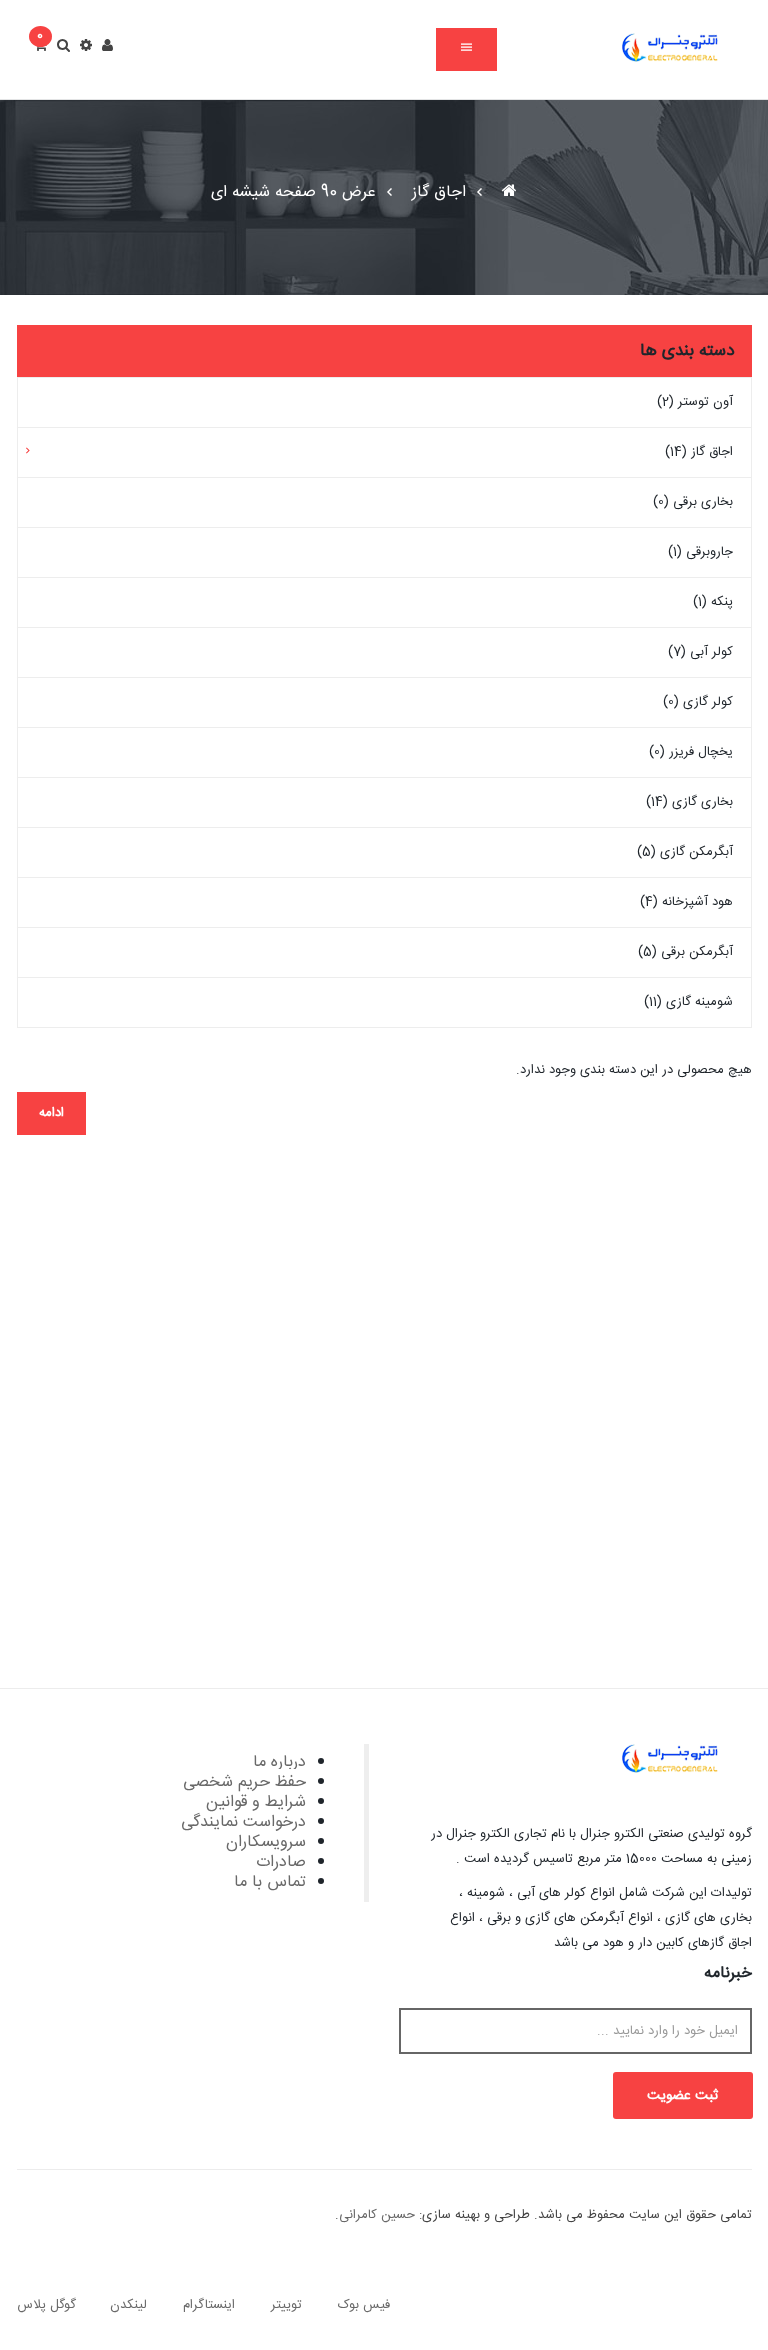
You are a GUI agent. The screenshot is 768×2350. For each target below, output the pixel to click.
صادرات (281, 1862)
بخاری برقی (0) (693, 502)
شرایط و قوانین (256, 1802)
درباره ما (279, 1762)
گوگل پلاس (46, 2305)
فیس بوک (364, 2305)
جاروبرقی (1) (700, 552)
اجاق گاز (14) (699, 452)
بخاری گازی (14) (689, 802)
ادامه (51, 1113)
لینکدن (128, 2305)
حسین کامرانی (377, 2215)
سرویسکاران (266, 1842)
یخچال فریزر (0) (691, 752)
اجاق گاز (439, 192)
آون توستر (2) (695, 402)
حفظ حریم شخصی (244, 1782)
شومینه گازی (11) (688, 1002)
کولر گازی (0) (698, 702)
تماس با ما (270, 1882)
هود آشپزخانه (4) (686, 902)
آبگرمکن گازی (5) (685, 852)
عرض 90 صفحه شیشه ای (293, 192)
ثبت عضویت (682, 2096)
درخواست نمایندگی (243, 1822)
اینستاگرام (209, 2305)
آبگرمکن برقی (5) (685, 952)
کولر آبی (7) (700, 652)
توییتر (286, 2305)
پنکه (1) (713, 602)
